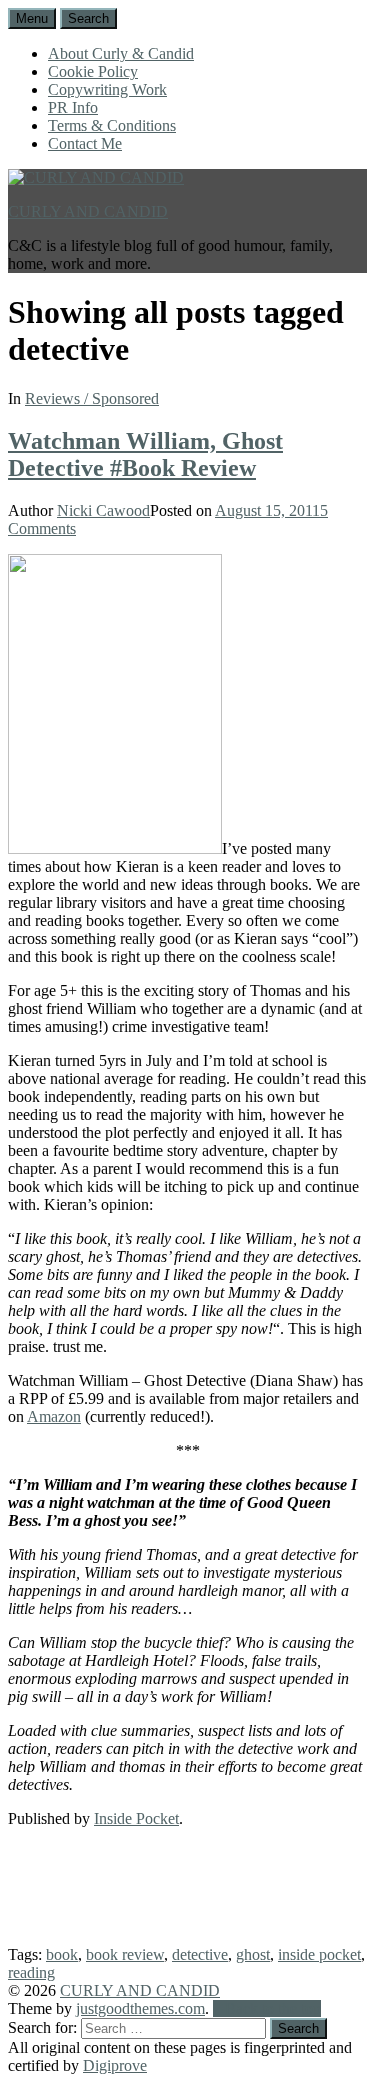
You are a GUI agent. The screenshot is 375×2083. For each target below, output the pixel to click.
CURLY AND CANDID (88, 211)
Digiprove (115, 2065)
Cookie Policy (93, 71)
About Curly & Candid (121, 53)
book (62, 1954)
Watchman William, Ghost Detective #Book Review (145, 454)
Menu (32, 18)
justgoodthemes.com (140, 2008)
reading (31, 1972)
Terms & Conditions (112, 125)
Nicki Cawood (103, 510)
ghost (253, 1954)
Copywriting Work (107, 89)
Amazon (54, 1416)
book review (125, 1954)
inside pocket (319, 1954)
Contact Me (85, 143)
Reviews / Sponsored (92, 398)
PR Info (73, 107)
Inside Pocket (136, 1818)
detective (200, 1954)
